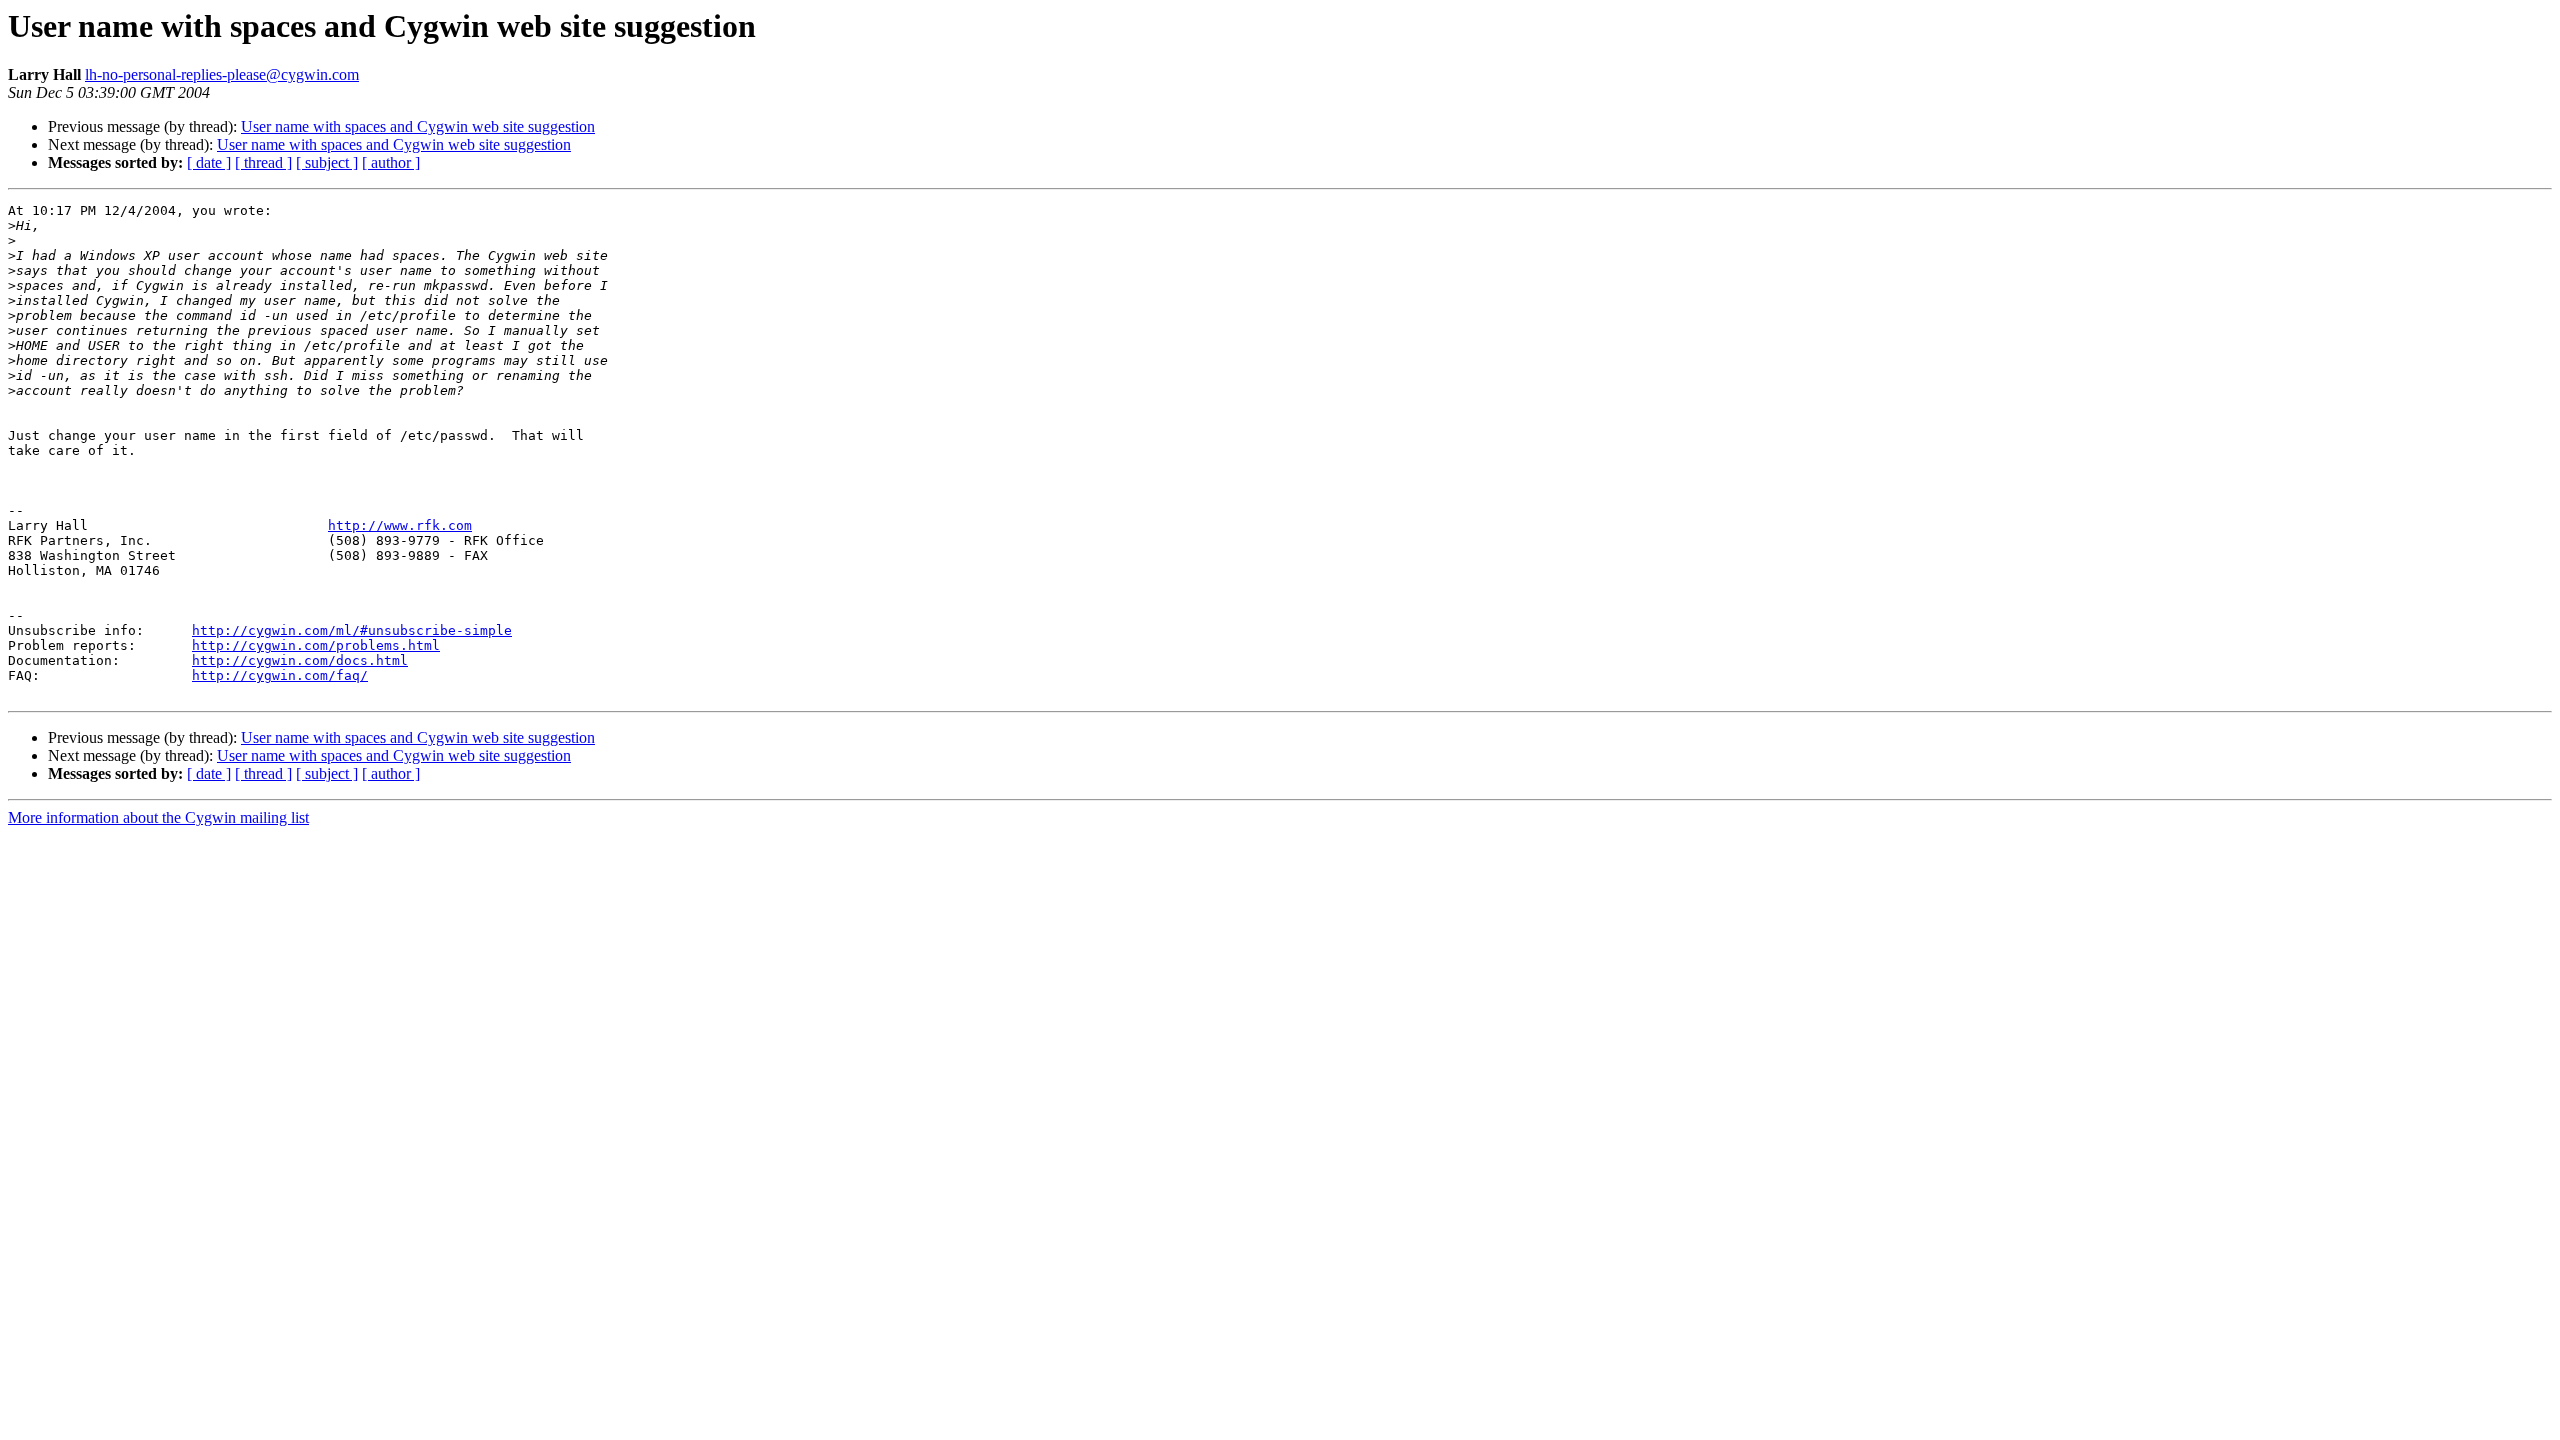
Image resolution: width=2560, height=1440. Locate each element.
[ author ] (391, 162)
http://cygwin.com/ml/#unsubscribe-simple (352, 630)
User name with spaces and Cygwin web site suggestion (418, 126)
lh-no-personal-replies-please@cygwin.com (222, 74)
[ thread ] (263, 162)
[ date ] (209, 162)
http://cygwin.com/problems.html (316, 645)
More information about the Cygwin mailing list (158, 817)
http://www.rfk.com (400, 525)
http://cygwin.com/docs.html (300, 660)
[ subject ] (327, 162)
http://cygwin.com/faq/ (280, 675)
